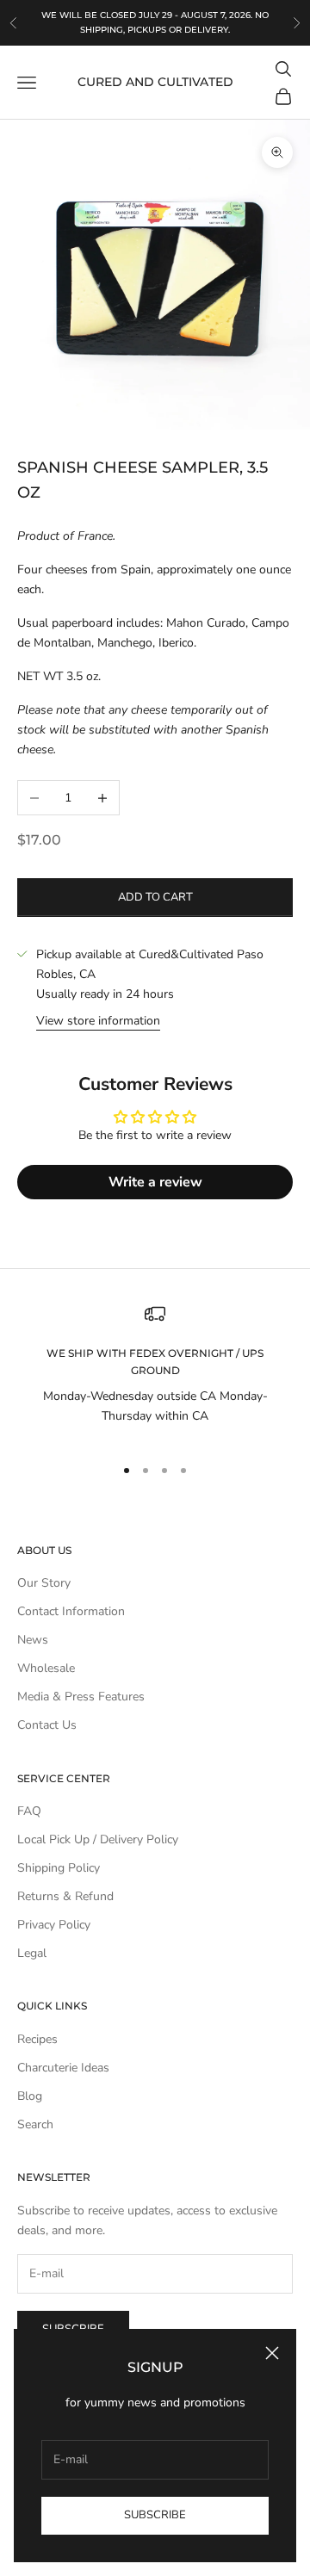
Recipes (37, 2039)
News (33, 1640)
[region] (155, 1372)
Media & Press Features (81, 1697)
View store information (98, 1021)
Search (35, 2124)
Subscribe (155, 2515)
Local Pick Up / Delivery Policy (98, 1839)
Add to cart (155, 897)
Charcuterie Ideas (63, 2068)
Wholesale (46, 1668)
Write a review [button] (155, 1182)
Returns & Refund (65, 1896)
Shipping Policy (59, 1868)
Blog (30, 2096)
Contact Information (71, 1611)
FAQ (29, 1811)
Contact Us (47, 1725)
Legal (32, 1953)
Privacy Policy (54, 1925)
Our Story (44, 1583)
